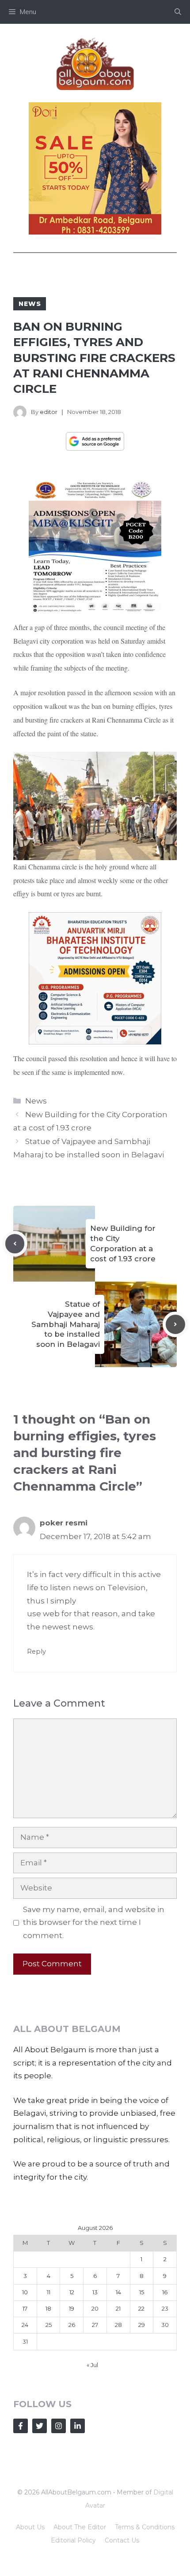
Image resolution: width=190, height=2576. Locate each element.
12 (72, 2292)
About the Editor (80, 2527)
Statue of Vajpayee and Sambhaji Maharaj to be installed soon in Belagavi (66, 1324)
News (30, 304)
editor (49, 412)
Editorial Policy (73, 2540)
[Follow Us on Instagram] (59, 2426)
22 (141, 2308)
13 (95, 2292)
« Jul (92, 2365)
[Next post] (175, 1324)
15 (142, 2292)
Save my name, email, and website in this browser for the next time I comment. (94, 1923)
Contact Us (122, 2540)
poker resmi (64, 1523)
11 (49, 2292)
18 (48, 2308)
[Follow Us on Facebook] (21, 2426)
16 (165, 2292)
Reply (36, 1651)
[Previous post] (15, 1244)
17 (25, 2308)
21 (118, 2308)
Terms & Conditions (145, 2527)
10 (25, 2292)
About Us (30, 2527)
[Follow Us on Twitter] (40, 2426)
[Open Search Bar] (178, 12)
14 (118, 2292)
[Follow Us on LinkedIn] (78, 2426)
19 (72, 2308)
